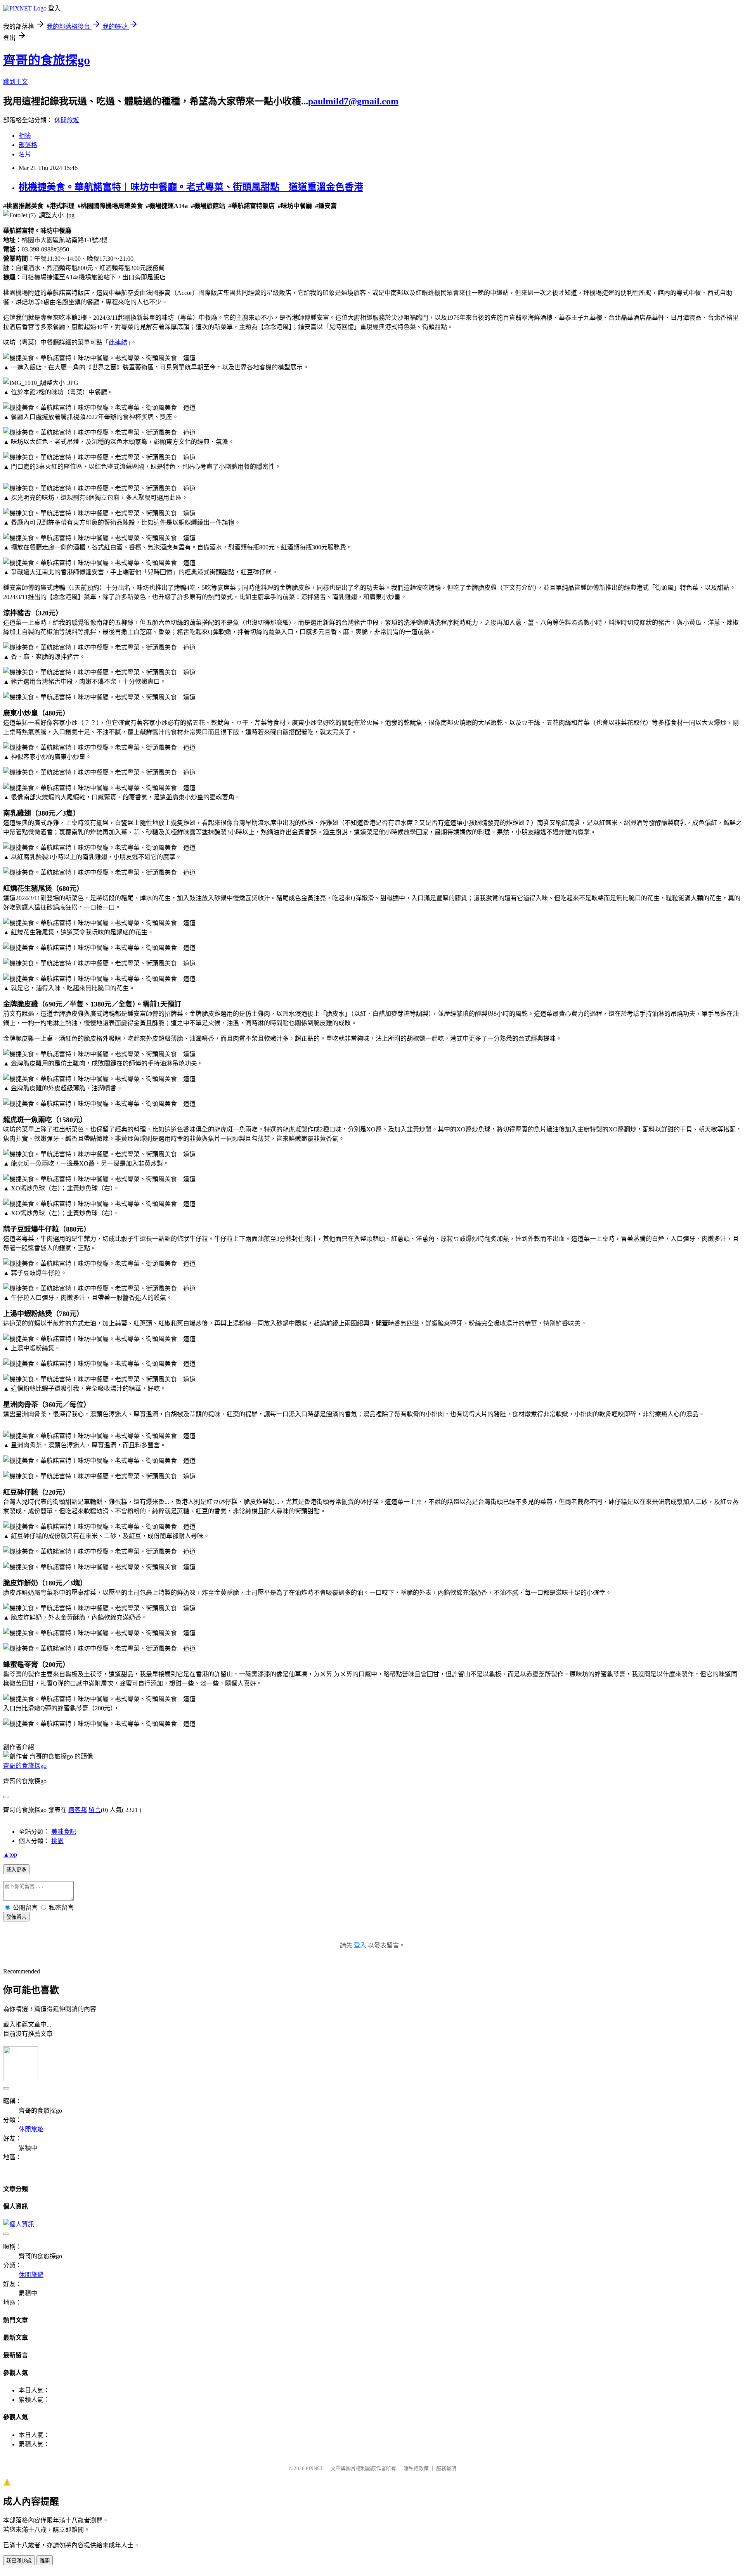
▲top (10, 1854)
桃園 (57, 1841)
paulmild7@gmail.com (353, 101)
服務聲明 (446, 2468)
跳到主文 (16, 82)
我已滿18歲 (19, 2561)
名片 (25, 154)
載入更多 (16, 1870)
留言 (95, 1810)
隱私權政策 (416, 2468)
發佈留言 (16, 1917)
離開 (45, 2561)
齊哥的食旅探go (47, 60)
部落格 (28, 145)
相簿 (25, 136)
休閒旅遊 (67, 120)
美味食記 (64, 1832)
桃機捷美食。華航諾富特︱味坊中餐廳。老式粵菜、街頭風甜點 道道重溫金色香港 (191, 187)
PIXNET (314, 2468)
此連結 (118, 342)
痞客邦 (78, 1810)
